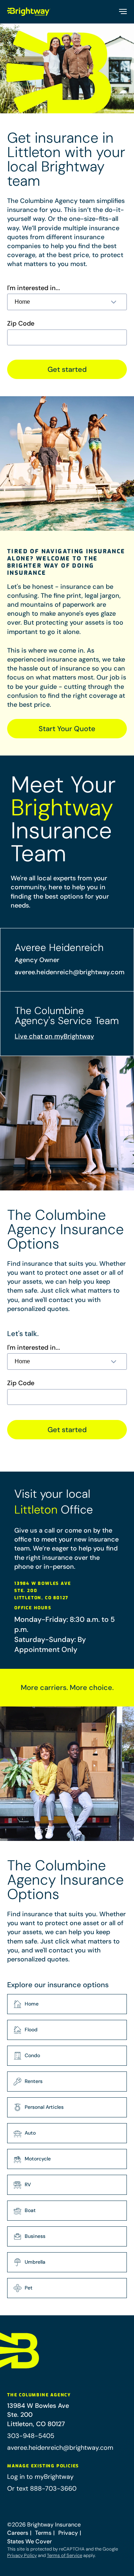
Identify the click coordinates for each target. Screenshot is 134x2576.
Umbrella (35, 2262)
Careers (18, 2533)
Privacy (68, 2533)
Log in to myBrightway (40, 2477)
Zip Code (21, 324)
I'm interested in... (34, 288)
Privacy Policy (22, 2555)
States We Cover (29, 2541)
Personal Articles (44, 2107)
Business (35, 2236)
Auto (30, 2133)
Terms (43, 2533)
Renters (34, 2081)
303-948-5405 (31, 2436)
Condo (32, 2055)
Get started (67, 369)
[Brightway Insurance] (29, 12)
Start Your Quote (67, 729)
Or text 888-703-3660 (42, 2489)
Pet (29, 2288)
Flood (31, 2030)
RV (28, 2184)
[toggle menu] (122, 12)
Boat (30, 2210)
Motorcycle (38, 2159)
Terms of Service (64, 2555)
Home (32, 2004)
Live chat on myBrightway (54, 1036)
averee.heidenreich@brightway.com (70, 972)
